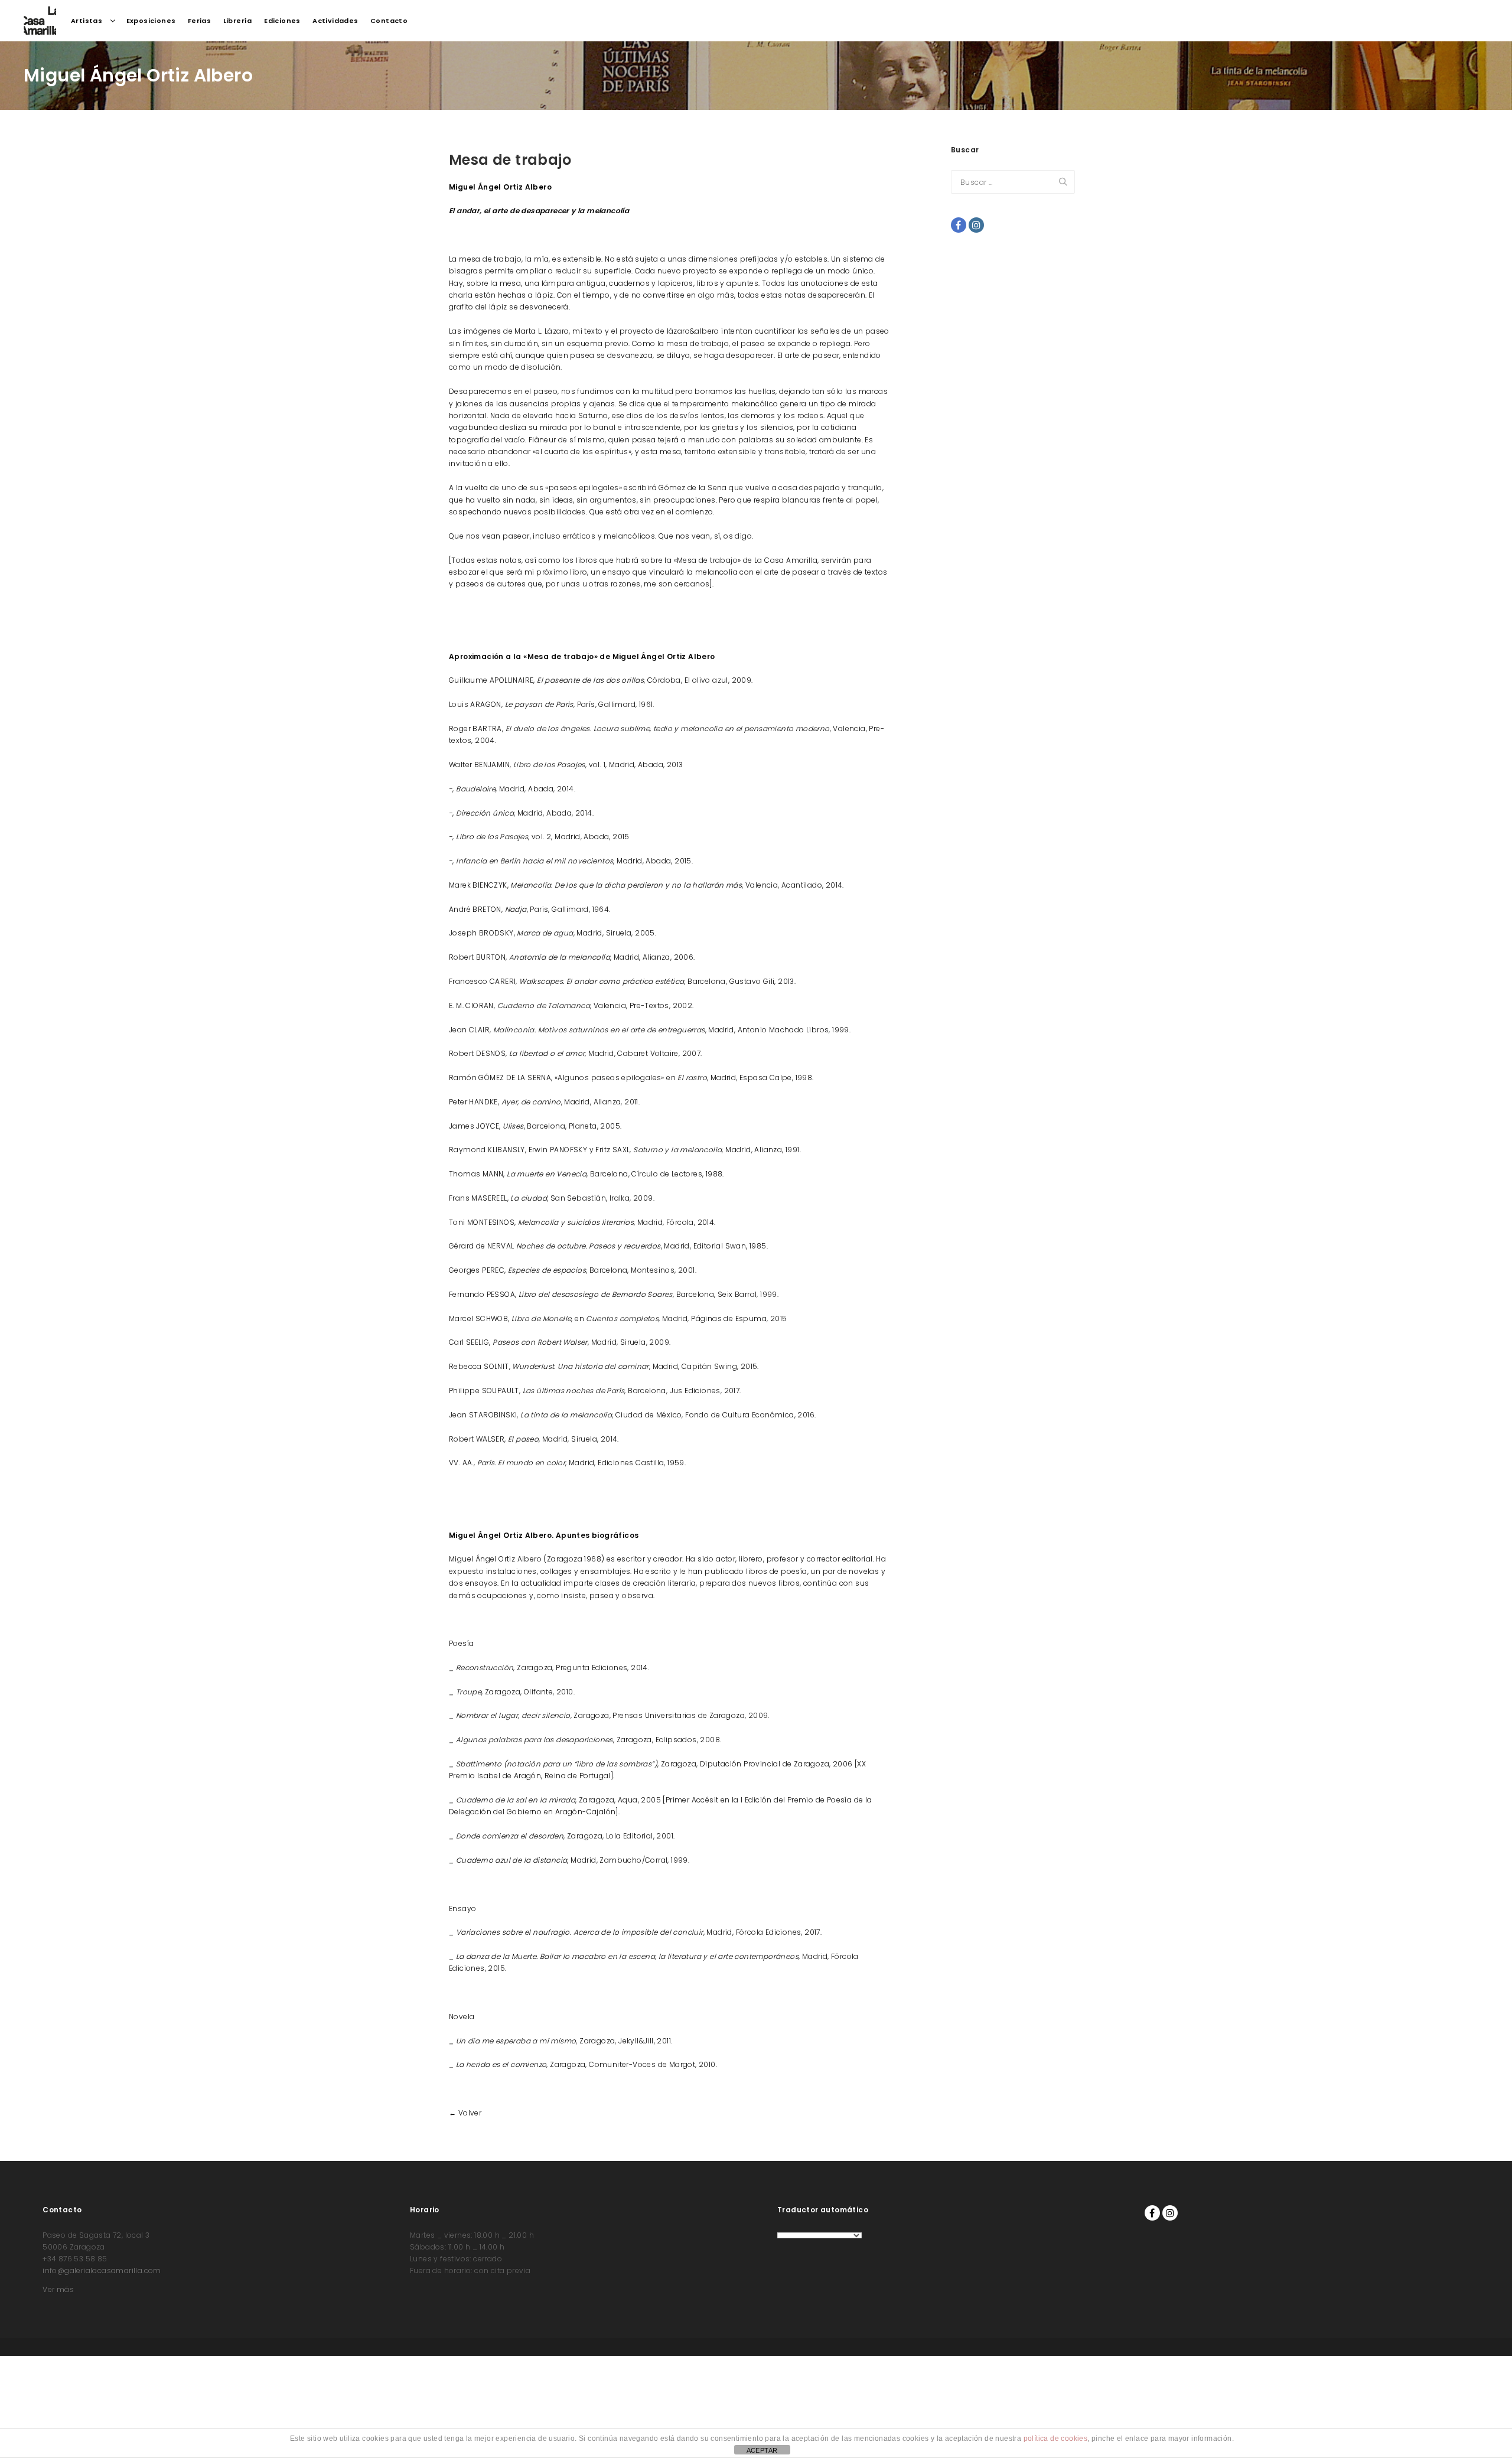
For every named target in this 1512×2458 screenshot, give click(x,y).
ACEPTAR (762, 2450)
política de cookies (1056, 2439)
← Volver (465, 2113)
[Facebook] (959, 225)
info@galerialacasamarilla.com (102, 2270)
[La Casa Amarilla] (40, 21)
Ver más (58, 2289)
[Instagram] (976, 225)
